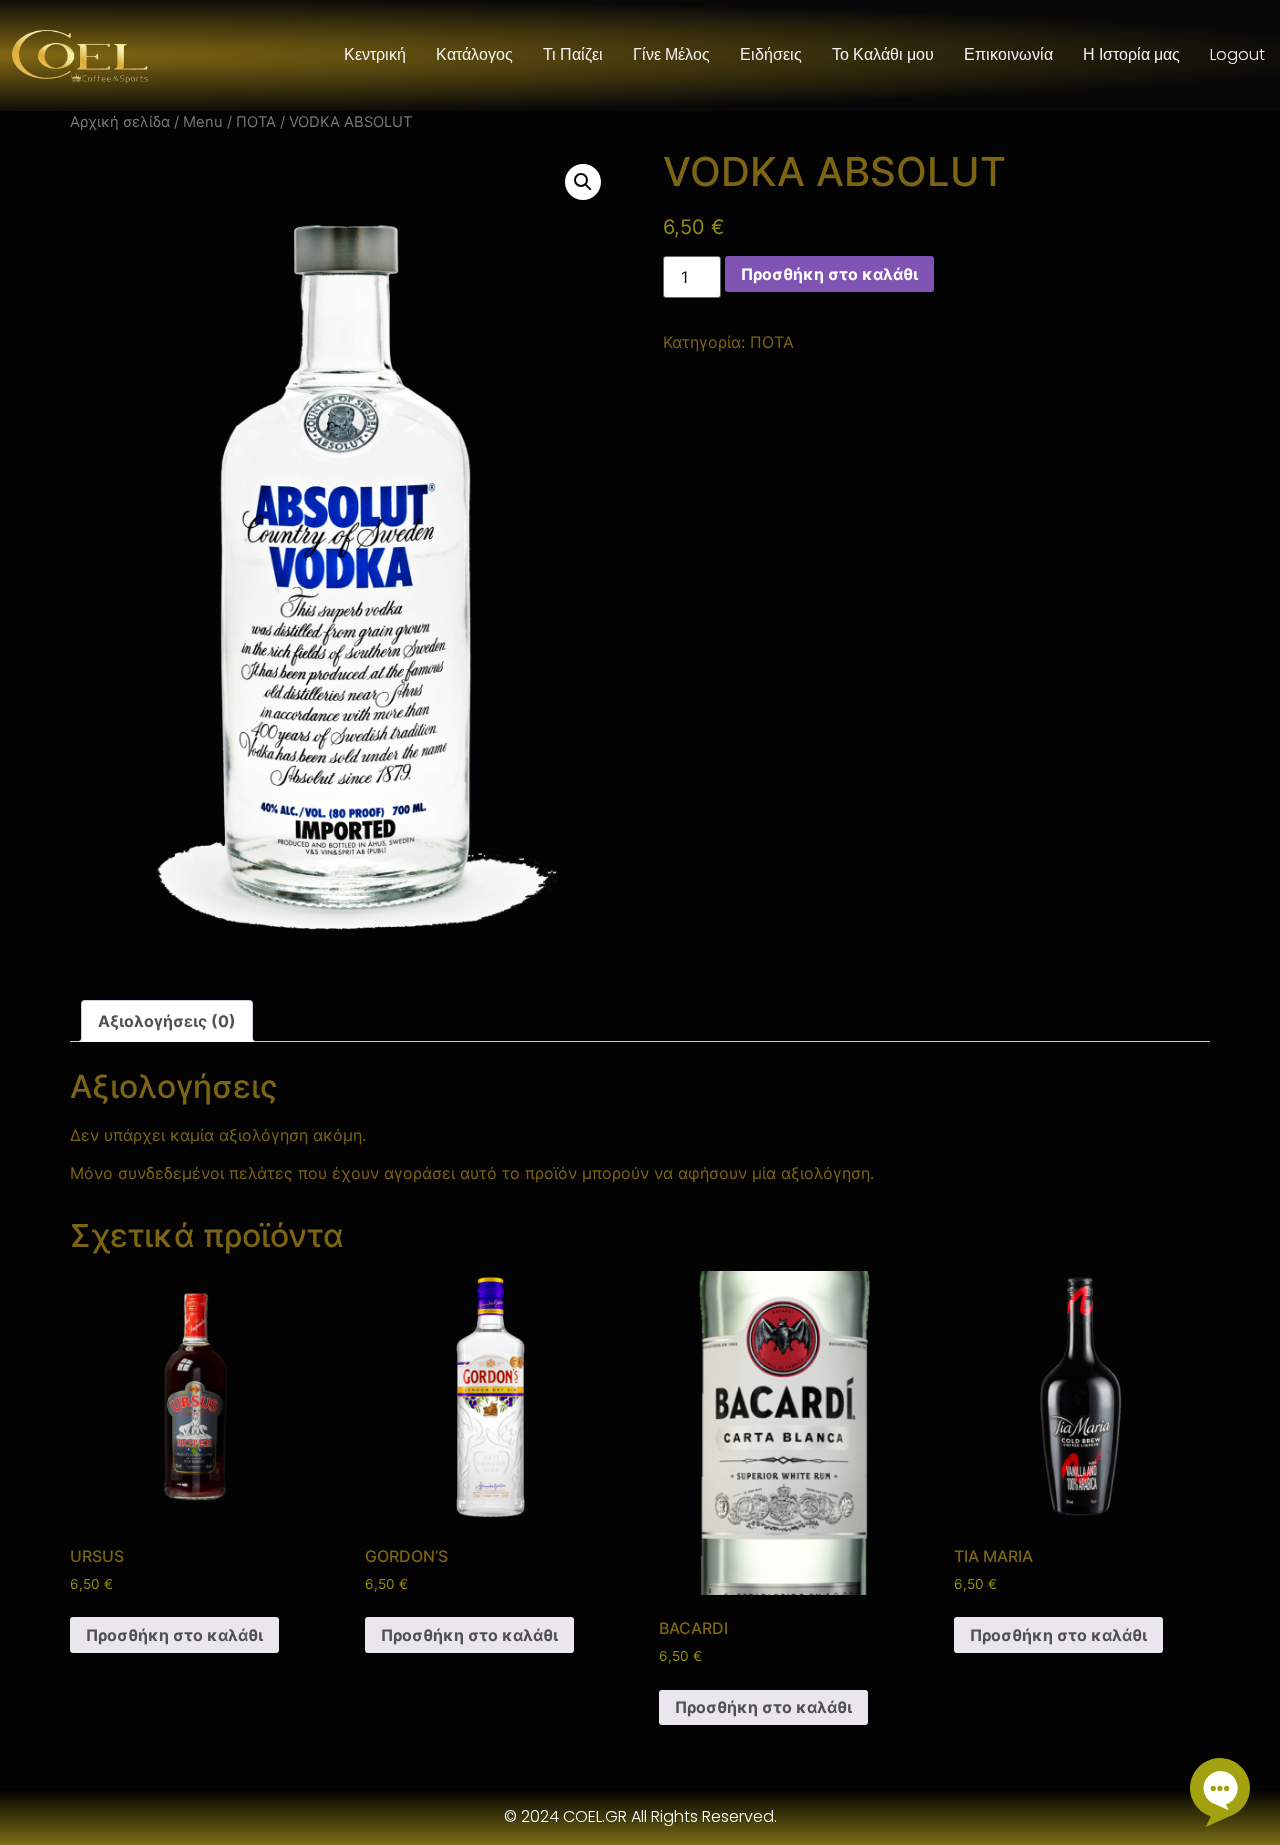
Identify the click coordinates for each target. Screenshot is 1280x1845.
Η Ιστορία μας (1131, 54)
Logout (1237, 54)
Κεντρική (375, 54)
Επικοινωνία (1008, 54)
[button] (583, 182)
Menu (203, 122)
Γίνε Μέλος (671, 54)
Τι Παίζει (573, 54)
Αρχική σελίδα (120, 122)
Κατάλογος (474, 54)
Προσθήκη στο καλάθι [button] (174, 1635)
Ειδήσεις (771, 54)
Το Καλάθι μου (883, 54)
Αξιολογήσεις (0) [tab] (167, 1021)
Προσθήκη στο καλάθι (829, 274)
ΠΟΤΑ (256, 122)
